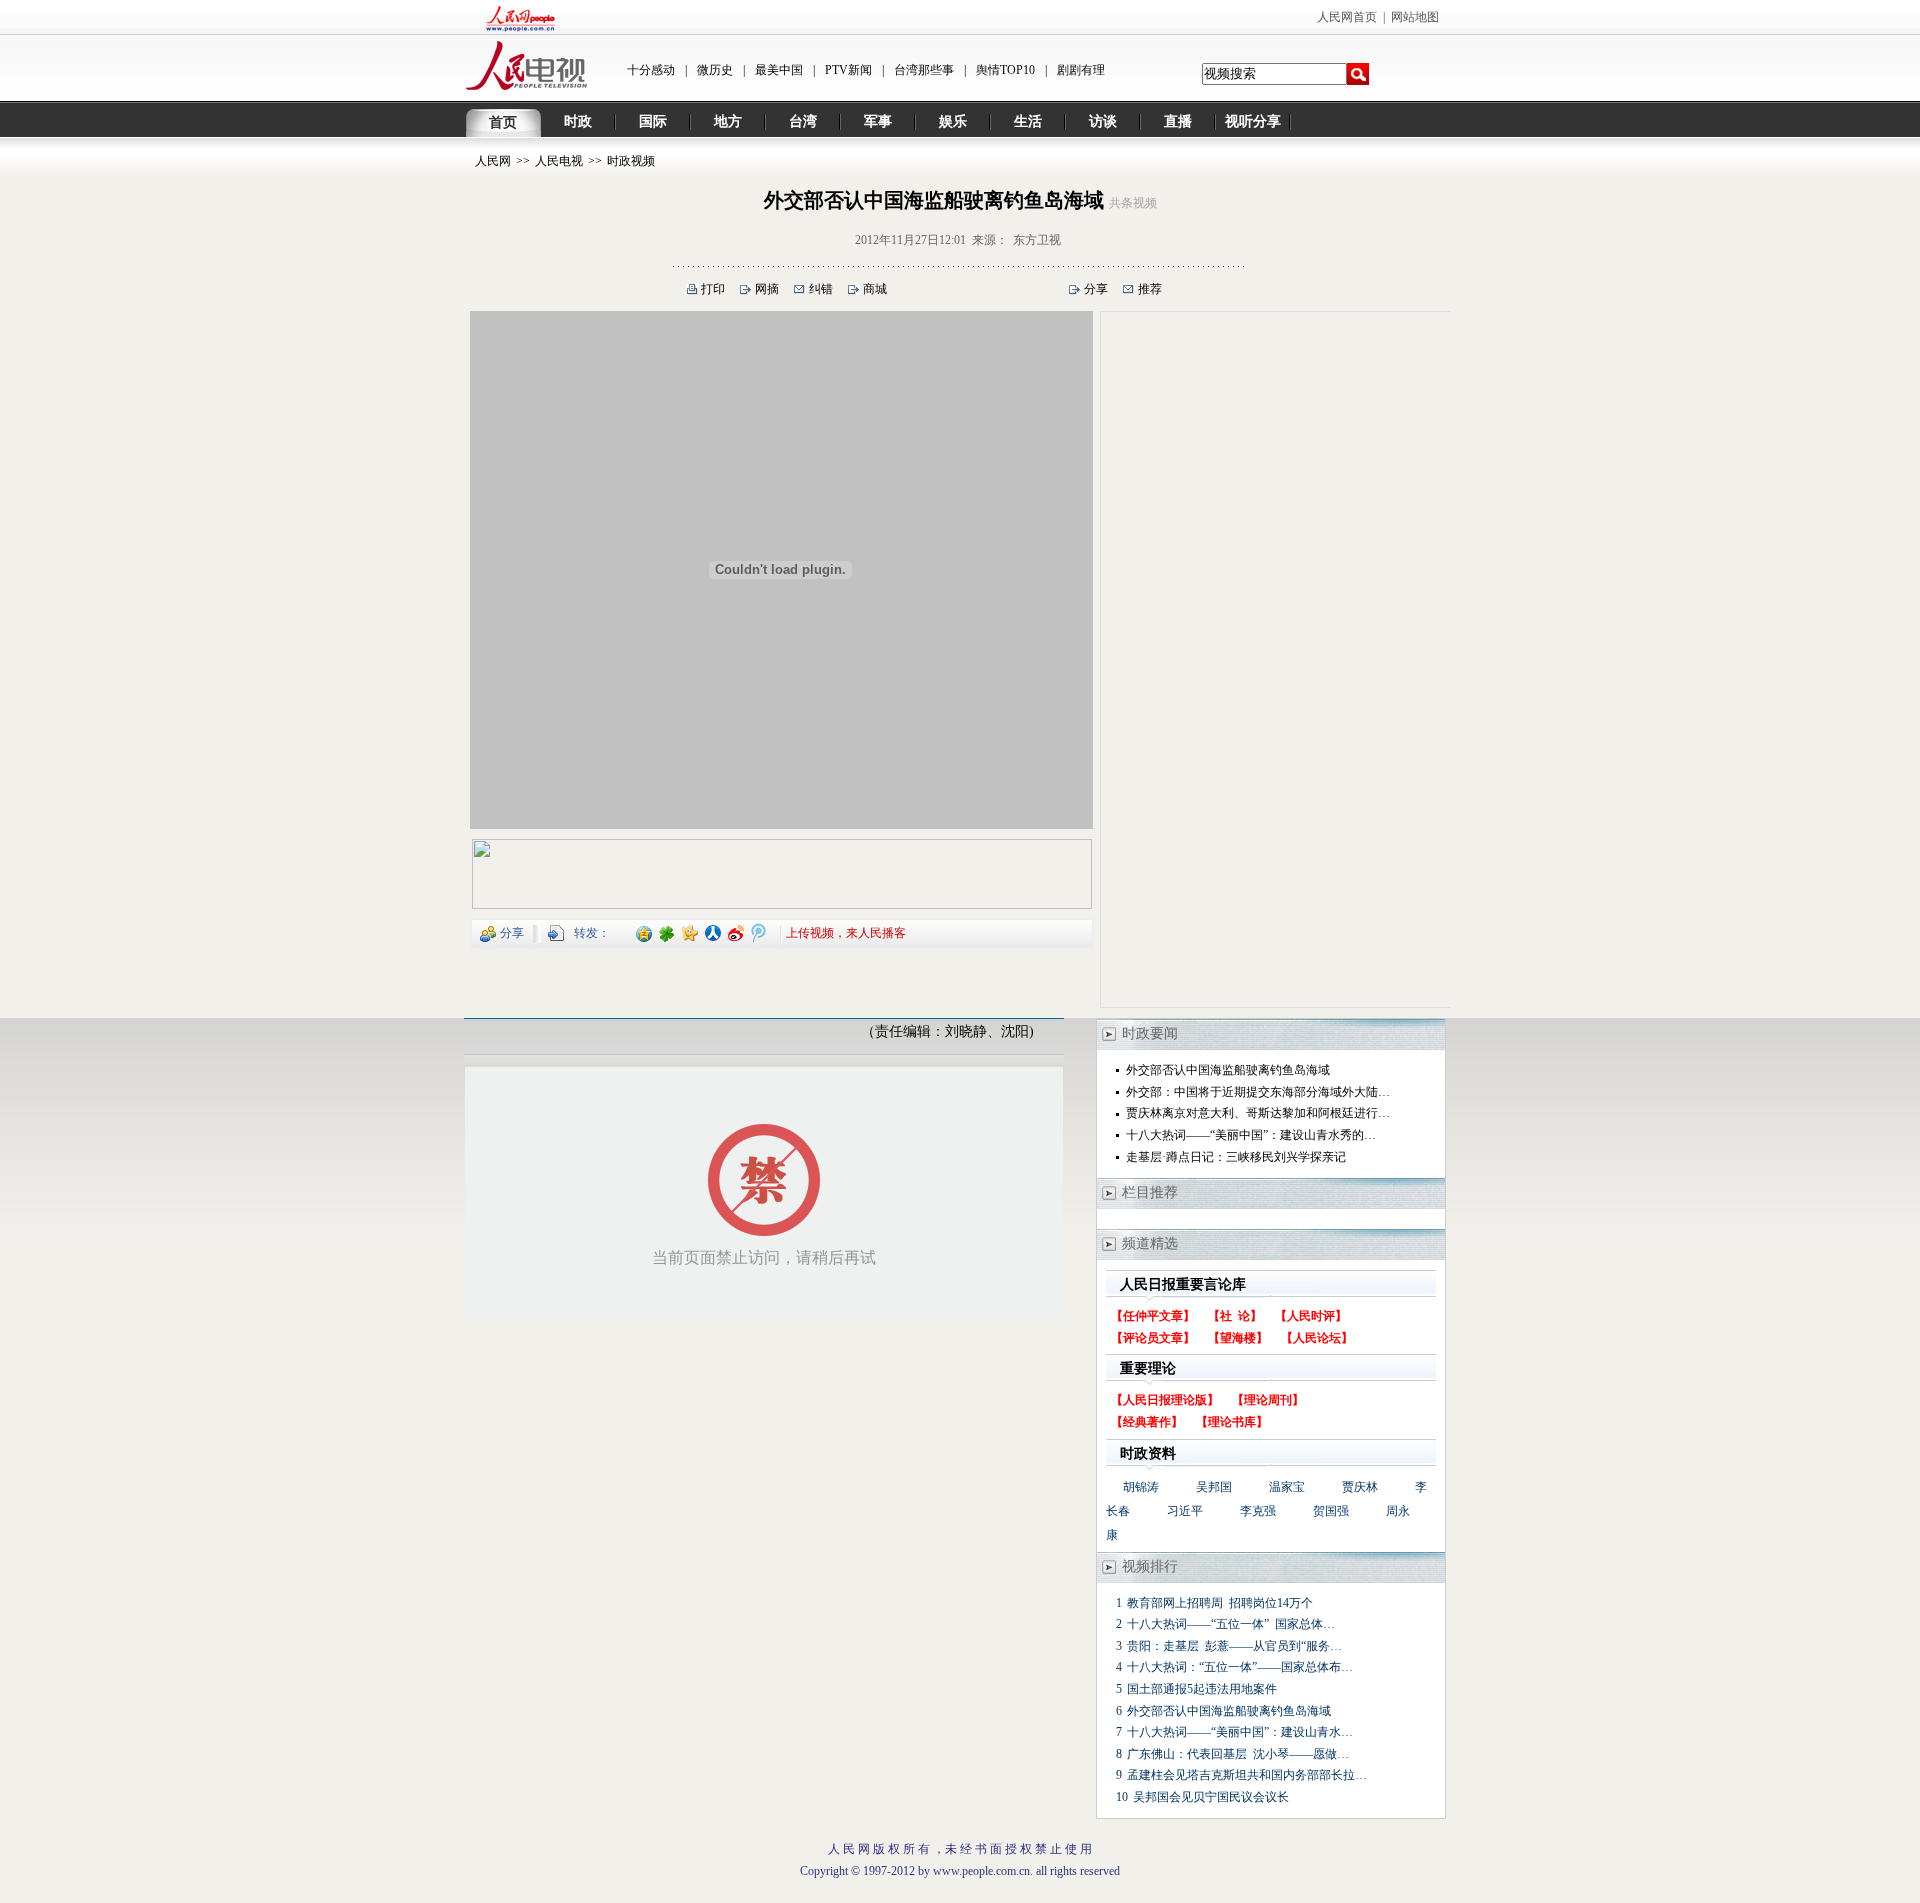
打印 (713, 289)
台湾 (803, 121)
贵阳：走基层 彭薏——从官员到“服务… (1234, 1646)
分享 (1096, 289)
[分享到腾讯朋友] (667, 932)
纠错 (821, 289)
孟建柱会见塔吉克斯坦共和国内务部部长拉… (1247, 1775)
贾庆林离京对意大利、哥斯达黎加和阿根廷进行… (1258, 1113)
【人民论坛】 (1317, 1338)
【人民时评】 (1311, 1316)
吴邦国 (1214, 1487)
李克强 (1258, 1511)
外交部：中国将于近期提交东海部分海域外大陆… (1258, 1092)
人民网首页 (1347, 17)
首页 (503, 122)
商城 (875, 289)
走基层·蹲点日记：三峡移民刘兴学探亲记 (1236, 1157)
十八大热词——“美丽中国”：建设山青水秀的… (1251, 1135)
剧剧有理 (1081, 70)
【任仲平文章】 (1153, 1316)
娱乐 (953, 121)
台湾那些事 (924, 70)
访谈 (1103, 121)
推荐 (1150, 289)
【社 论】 (1235, 1316)
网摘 (767, 289)
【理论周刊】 (1268, 1400)
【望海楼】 (1238, 1338)
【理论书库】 (1232, 1422)
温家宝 (1287, 1487)
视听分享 (1253, 121)
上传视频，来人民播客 (846, 932)
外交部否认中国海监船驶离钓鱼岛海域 (1228, 1070)
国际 (653, 121)
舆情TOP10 (1005, 70)
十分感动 (651, 70)
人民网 (493, 161)
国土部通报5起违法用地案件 (1202, 1689)
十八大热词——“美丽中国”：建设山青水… (1240, 1732)
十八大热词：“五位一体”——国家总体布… (1240, 1667)
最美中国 (779, 70)
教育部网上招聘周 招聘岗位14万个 (1220, 1603)
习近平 (1185, 1511)
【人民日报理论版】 (1165, 1400)
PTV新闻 (848, 70)
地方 (728, 121)
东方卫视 (1037, 240)
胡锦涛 (1141, 1487)
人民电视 (559, 161)
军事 (878, 121)
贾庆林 (1360, 1487)
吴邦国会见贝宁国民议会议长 (1211, 1797)
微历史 (715, 70)
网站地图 (1415, 17)
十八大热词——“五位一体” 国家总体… (1231, 1624)
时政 (578, 121)
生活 (1028, 121)
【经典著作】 (1147, 1422)
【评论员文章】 (1153, 1338)
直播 (1178, 121)
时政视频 (631, 161)
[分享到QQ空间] (644, 932)
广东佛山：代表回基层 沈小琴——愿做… (1238, 1754)
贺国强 (1331, 1511)
